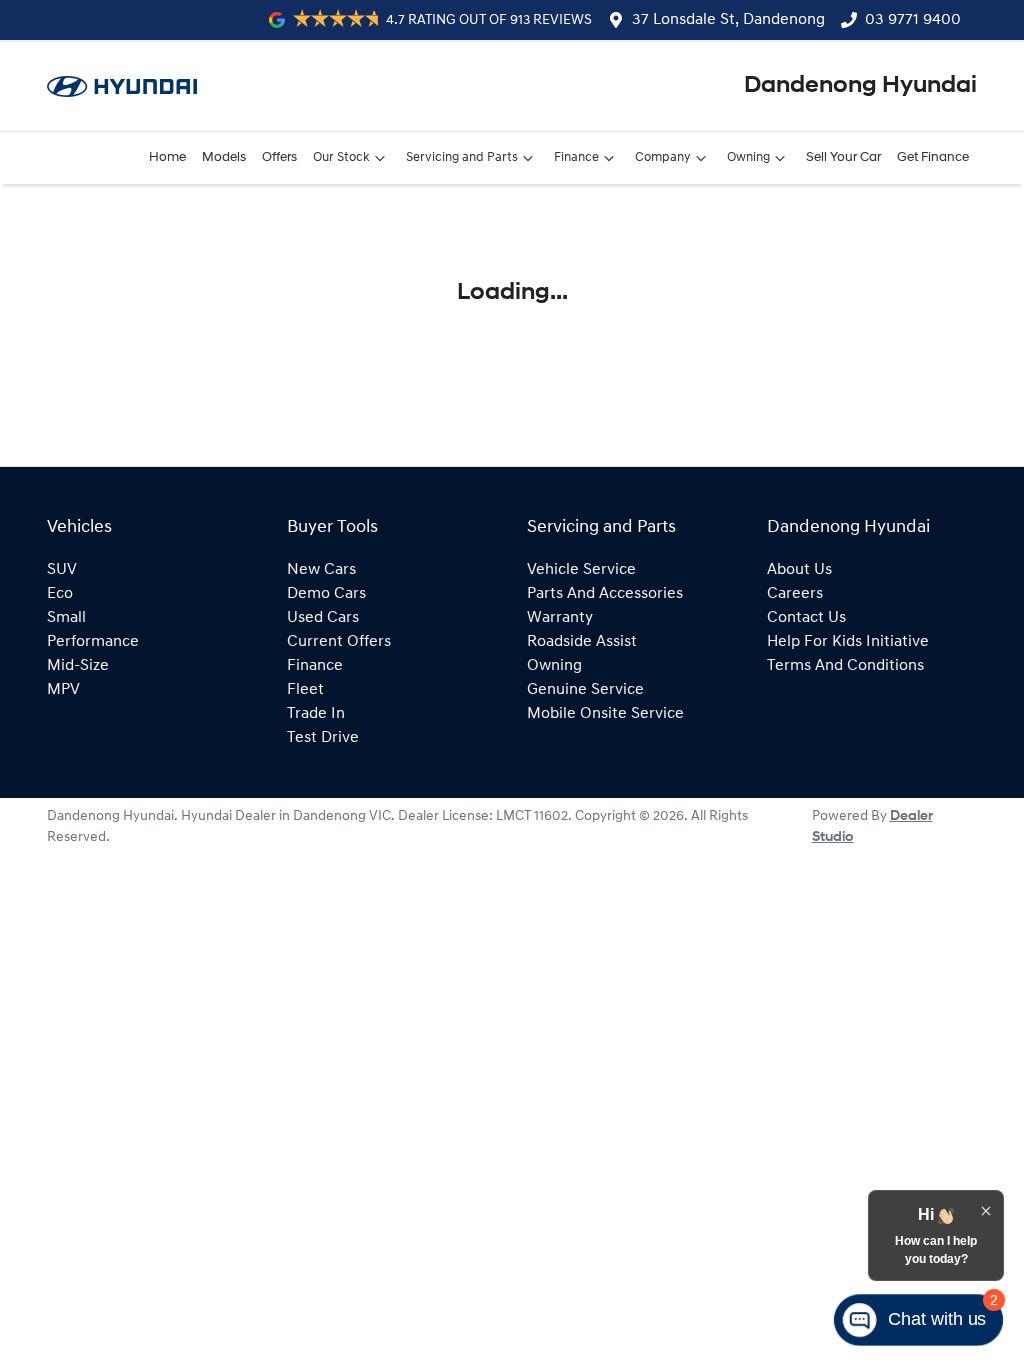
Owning (748, 157)
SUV (62, 570)
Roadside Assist (582, 642)
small (66, 618)
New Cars (321, 570)
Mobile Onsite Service (605, 714)
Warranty (560, 618)
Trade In (316, 714)
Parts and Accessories (605, 594)
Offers (279, 157)
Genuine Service (585, 690)
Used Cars (323, 618)
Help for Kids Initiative (848, 642)
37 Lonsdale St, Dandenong (728, 20)
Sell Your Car (843, 157)
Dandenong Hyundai (860, 86)
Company (663, 157)
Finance (576, 157)
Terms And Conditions (845, 666)
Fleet (305, 690)
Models (224, 157)
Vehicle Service (581, 570)
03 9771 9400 (913, 20)
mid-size (78, 666)
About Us (799, 570)
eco (60, 594)
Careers (795, 594)
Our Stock (341, 157)
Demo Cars (326, 594)
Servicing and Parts (462, 157)
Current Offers (339, 642)
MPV (63, 690)
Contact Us (806, 618)
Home (167, 157)
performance (93, 642)
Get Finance (933, 157)
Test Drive (323, 738)
